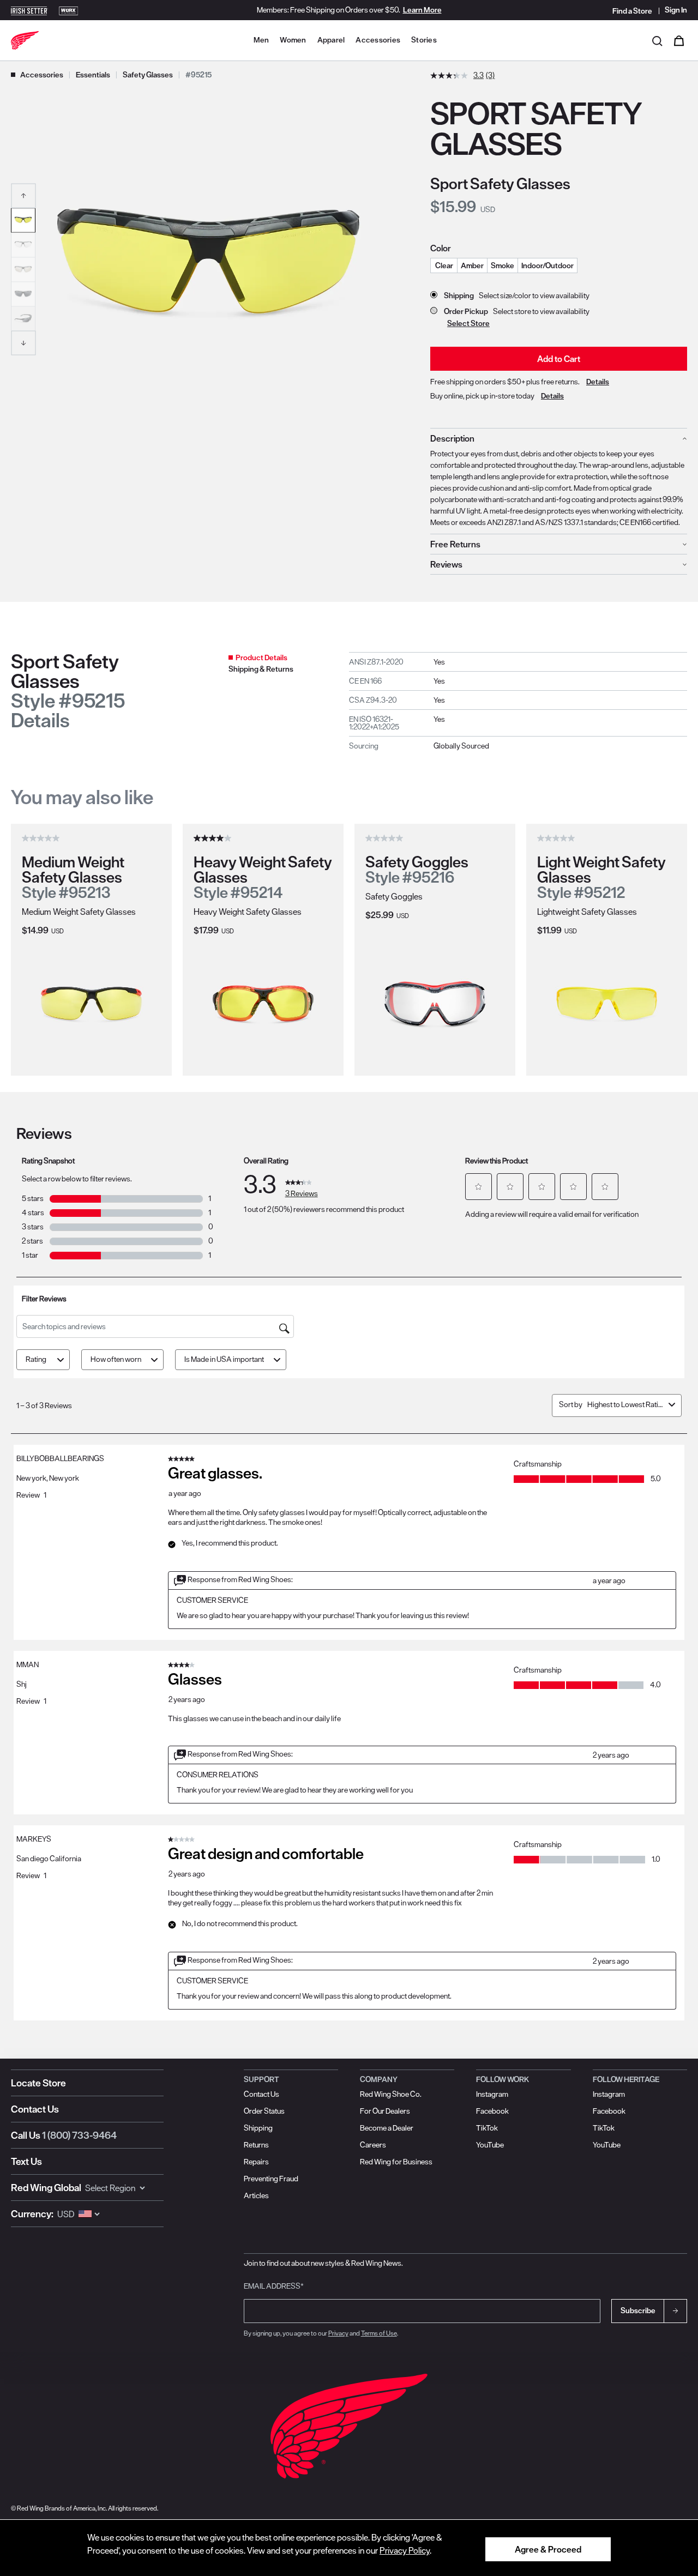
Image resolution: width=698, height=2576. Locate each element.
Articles (256, 2195)
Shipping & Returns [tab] (261, 669)
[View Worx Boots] (69, 10)
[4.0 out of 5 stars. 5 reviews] (214, 838)
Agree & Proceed (548, 2549)
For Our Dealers (385, 2111)
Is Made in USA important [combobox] (224, 1359)
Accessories (378, 40)
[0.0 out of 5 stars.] (42, 838)
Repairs (256, 2162)
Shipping (258, 2128)
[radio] (444, 266)
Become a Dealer (387, 2128)
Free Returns (455, 544)
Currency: (32, 2214)
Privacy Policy (405, 2550)
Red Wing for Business (396, 2162)
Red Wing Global (46, 2188)
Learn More (422, 10)
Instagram (492, 2094)
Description (452, 438)
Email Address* (274, 2286)
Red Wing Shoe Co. (391, 2094)
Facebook (492, 2111)
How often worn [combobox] (116, 1359)
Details (598, 382)
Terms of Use (379, 2333)
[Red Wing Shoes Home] (25, 40)
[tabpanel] (518, 704)
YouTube (490, 2145)
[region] (349, 2548)
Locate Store (38, 2083)
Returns (256, 2145)
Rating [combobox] (36, 1359)
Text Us (26, 2161)
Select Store (468, 323)
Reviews (446, 564)
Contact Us (35, 2109)
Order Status (264, 2111)
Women (293, 40)
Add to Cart (559, 359)
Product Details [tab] (261, 657)
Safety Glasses (148, 75)
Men (261, 40)
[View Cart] (679, 40)
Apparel (331, 40)
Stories (424, 40)
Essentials (93, 75)
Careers (373, 2145)
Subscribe (638, 2310)
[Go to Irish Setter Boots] (29, 10)
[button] (23, 195)
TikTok (487, 2128)
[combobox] (626, 1404)
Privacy (338, 2333)
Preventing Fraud (271, 2179)
